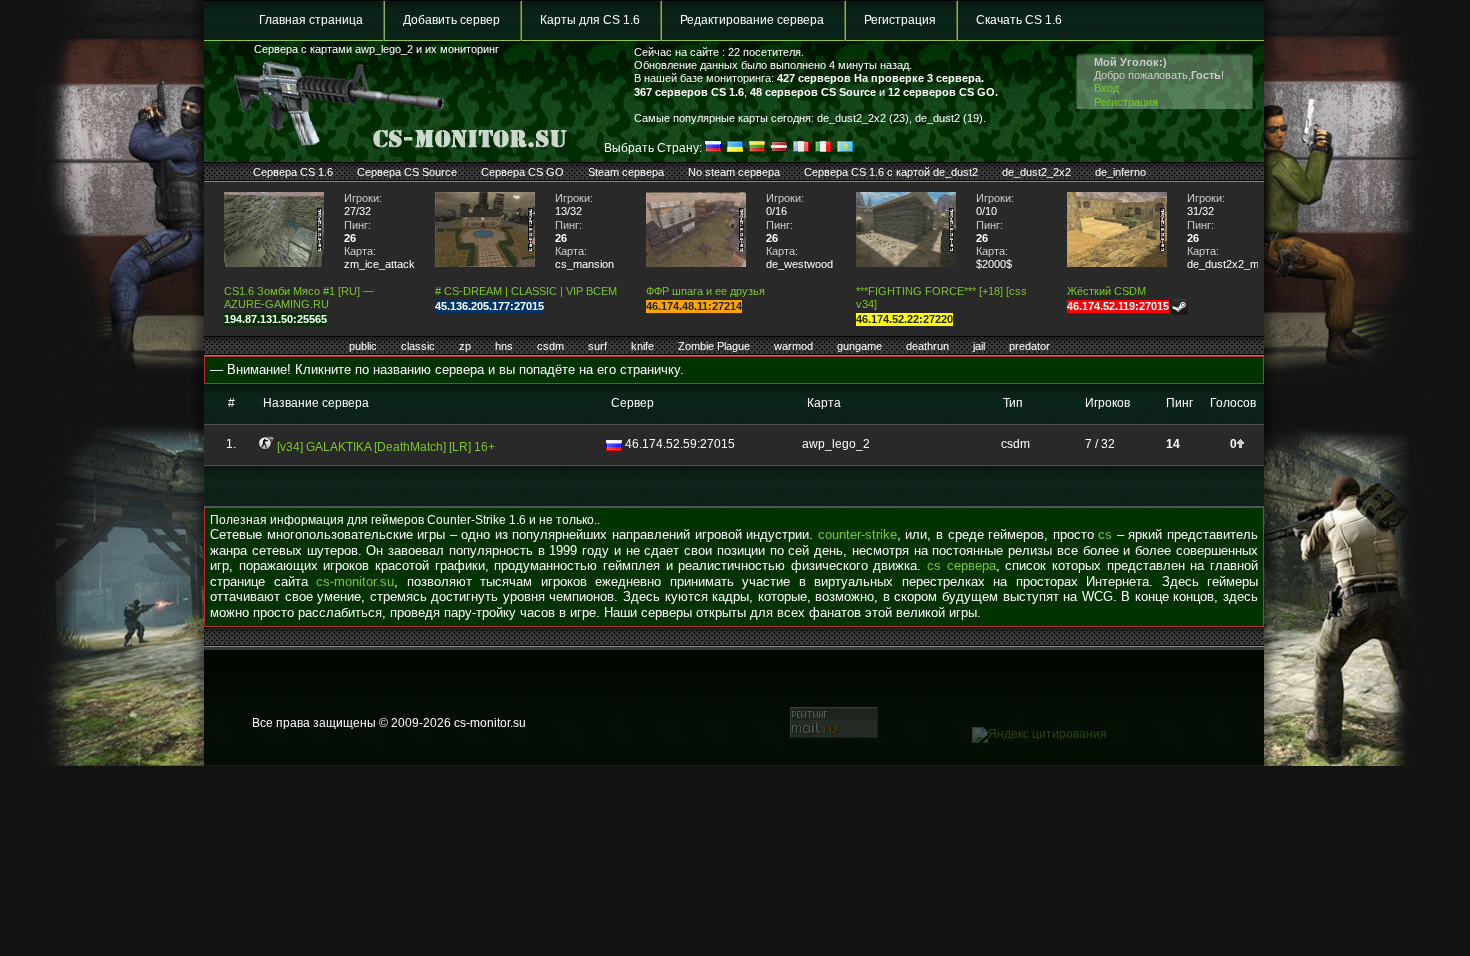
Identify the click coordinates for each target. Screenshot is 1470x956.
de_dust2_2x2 (1036, 172)
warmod (793, 346)
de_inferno (1120, 172)
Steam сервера (626, 172)
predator (1029, 346)
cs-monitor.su (355, 581)
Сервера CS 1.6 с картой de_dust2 (891, 172)
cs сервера (961, 565)
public (363, 346)
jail (979, 346)
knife (642, 346)
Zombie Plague (714, 346)
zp (465, 346)
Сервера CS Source (407, 172)
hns (504, 346)
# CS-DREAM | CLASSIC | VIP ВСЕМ (526, 291)
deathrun (927, 346)
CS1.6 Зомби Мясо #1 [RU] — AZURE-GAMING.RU (299, 297)
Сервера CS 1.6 (293, 172)
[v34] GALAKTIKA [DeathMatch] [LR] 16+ (386, 447)
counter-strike (857, 534)
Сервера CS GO (522, 172)
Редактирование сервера (752, 20)
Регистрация (900, 20)
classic (418, 346)
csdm (550, 346)
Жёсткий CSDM (1106, 291)
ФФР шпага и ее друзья (705, 291)
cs (1105, 534)
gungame (859, 346)
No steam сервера (734, 172)
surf (597, 346)
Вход (1106, 88)
